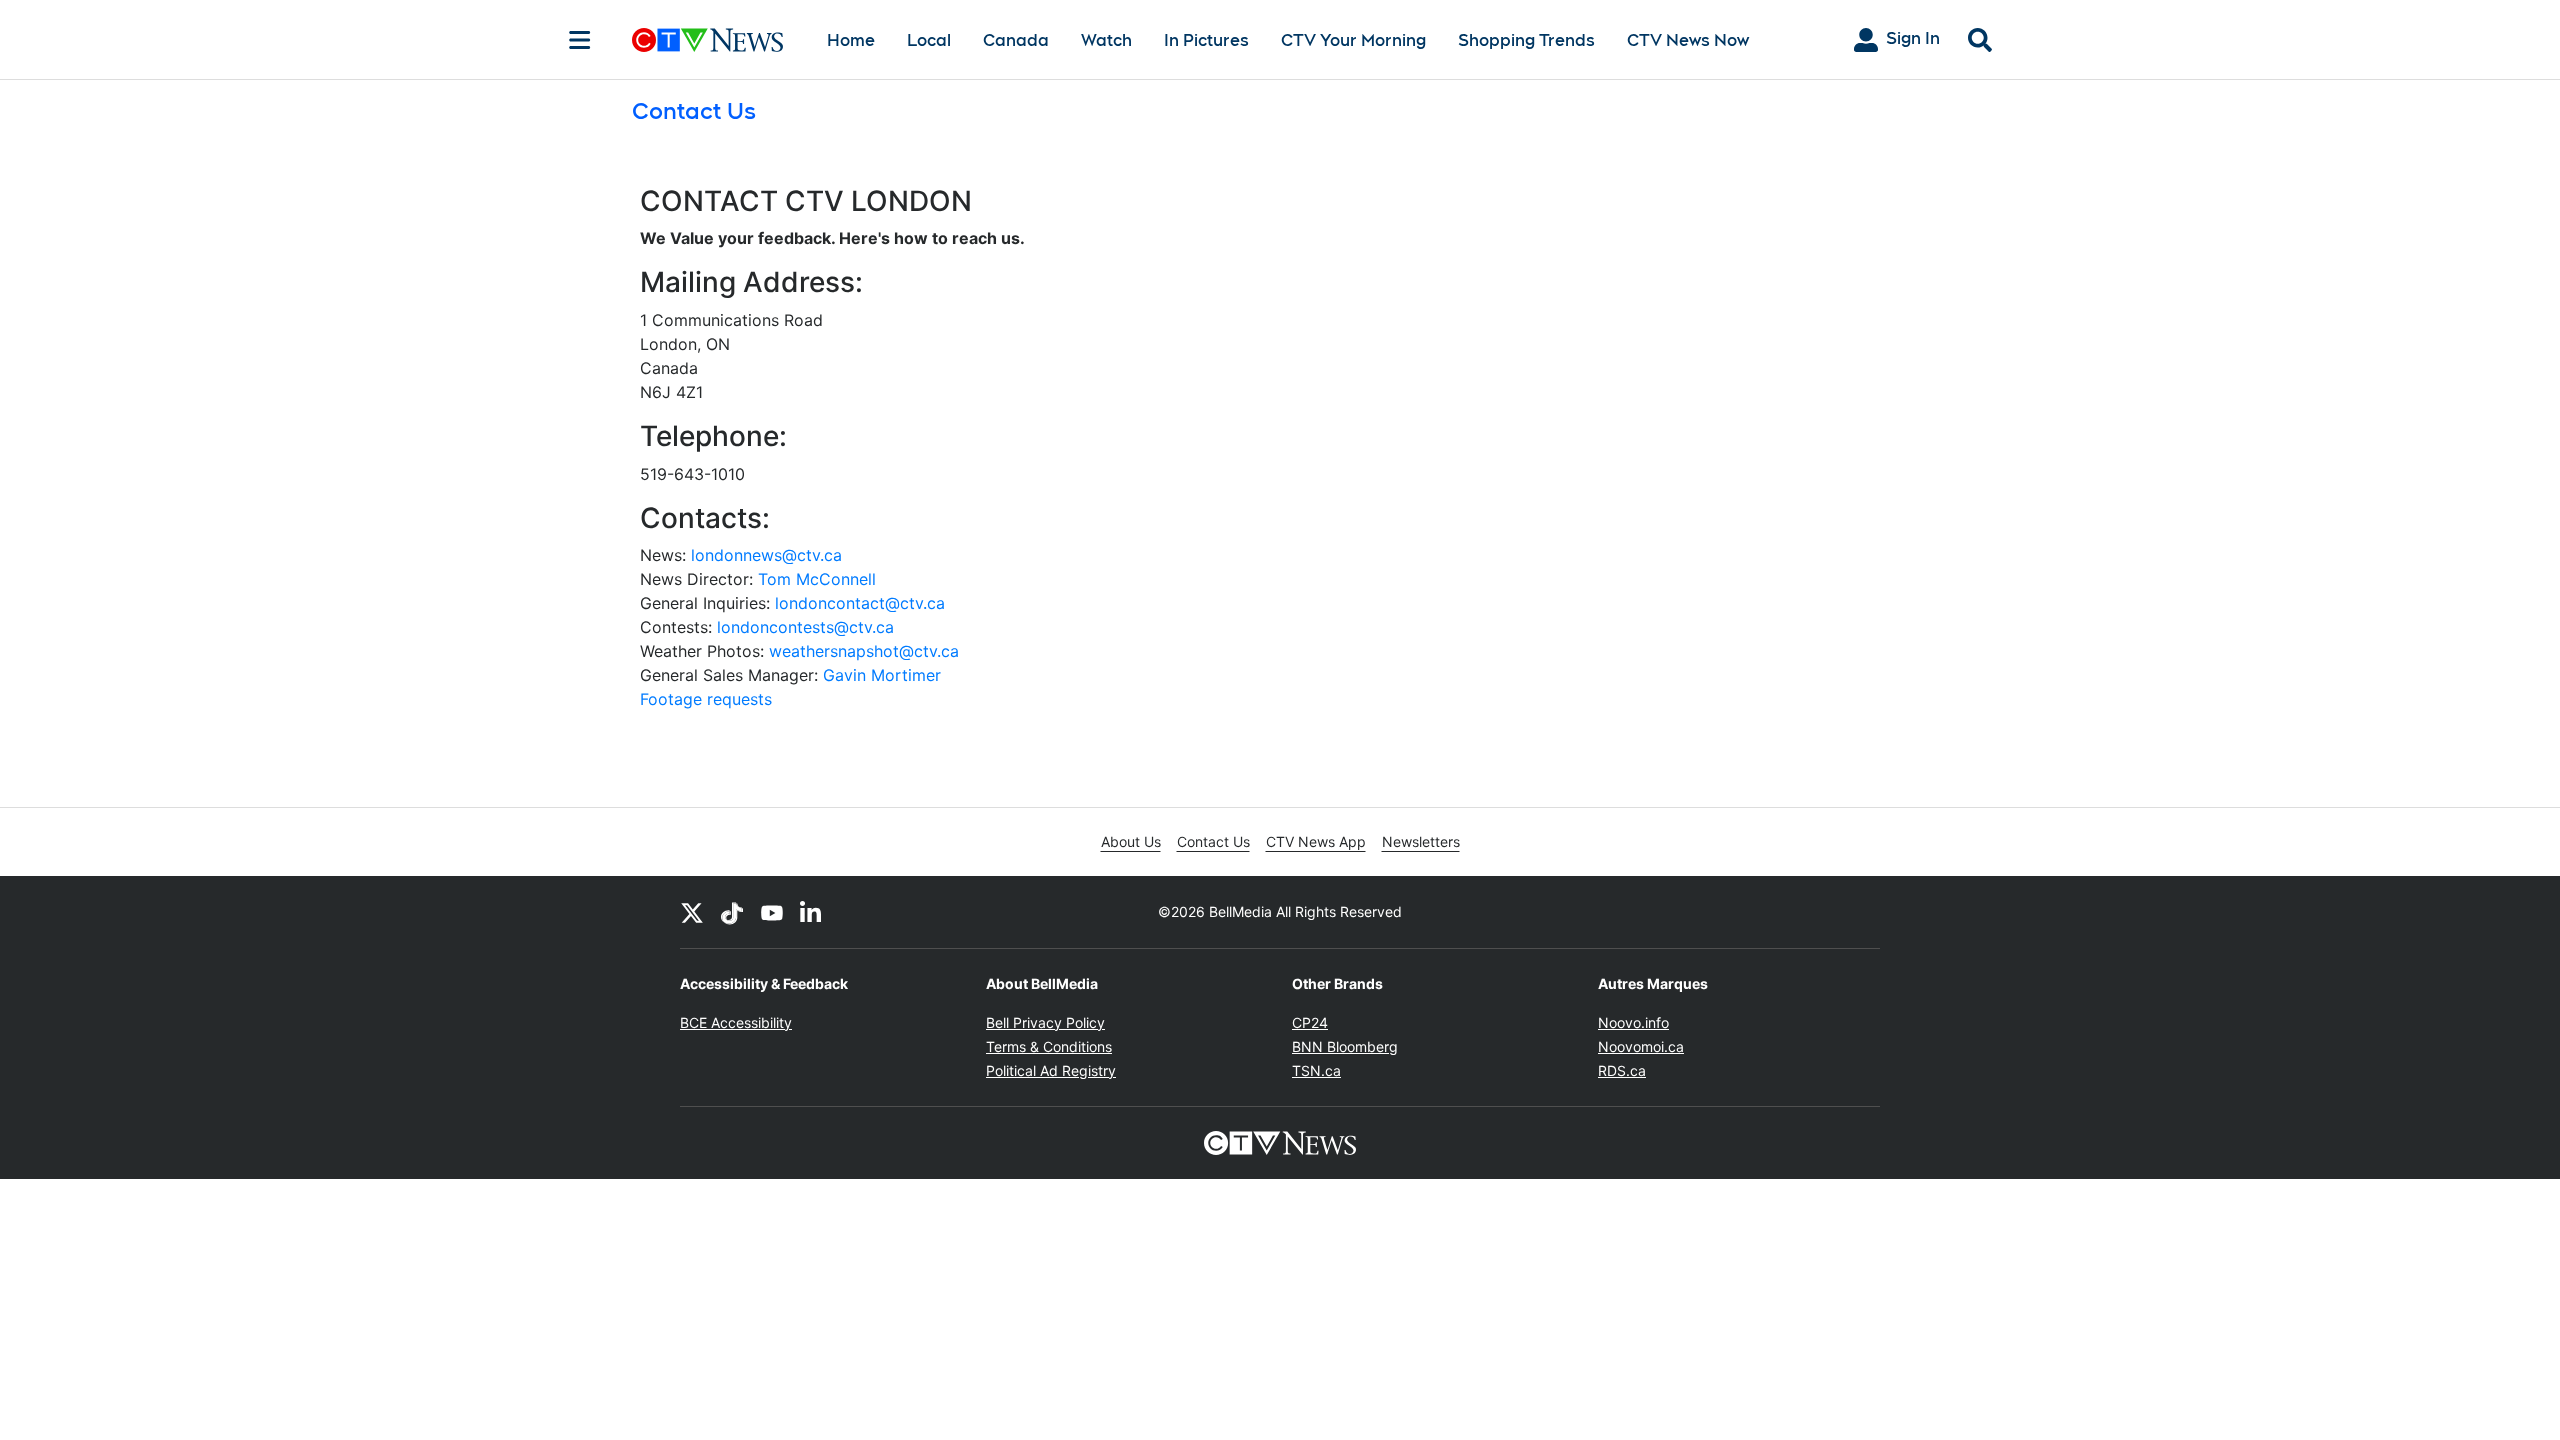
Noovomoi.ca (1641, 1046)
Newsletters (1421, 841)
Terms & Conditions (1049, 1046)
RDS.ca (1622, 1070)
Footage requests (706, 699)
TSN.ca (1316, 1070)
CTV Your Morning (1353, 40)
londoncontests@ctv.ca (805, 627)
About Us (1131, 841)
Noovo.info (1633, 1022)
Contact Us (1213, 841)
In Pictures (1206, 40)
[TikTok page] (732, 912)
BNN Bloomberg (1345, 1046)
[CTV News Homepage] (707, 40)
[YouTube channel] (772, 912)
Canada (1016, 40)
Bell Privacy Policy (1045, 1022)
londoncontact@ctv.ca (860, 603)
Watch (1106, 40)
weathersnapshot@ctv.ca (864, 651)
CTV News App (1316, 841)
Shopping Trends (1526, 40)
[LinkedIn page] (812, 912)
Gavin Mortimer (882, 675)
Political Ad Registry (1051, 1070)
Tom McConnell (817, 579)
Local (929, 40)
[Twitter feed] (692, 912)
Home (851, 40)
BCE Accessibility (736, 1022)
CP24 (1310, 1022)
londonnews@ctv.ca (766, 555)
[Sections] (580, 40)
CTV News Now (1688, 40)
